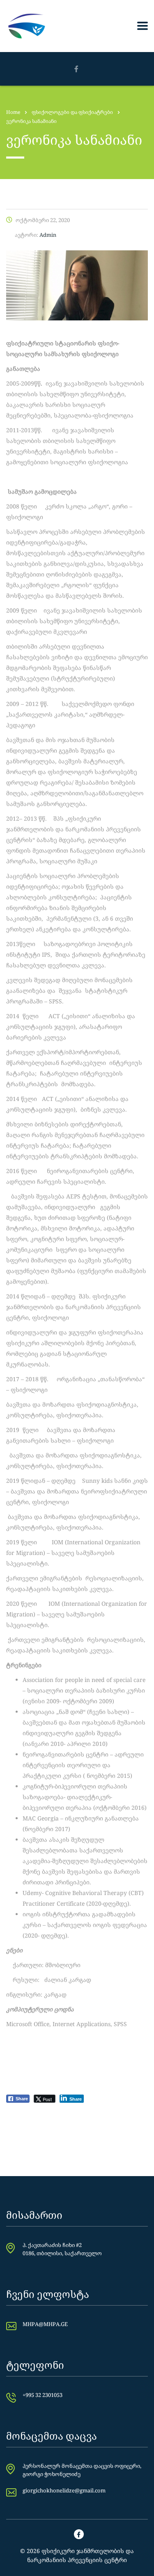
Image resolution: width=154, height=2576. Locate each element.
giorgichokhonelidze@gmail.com (64, 2490)
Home (13, 112)
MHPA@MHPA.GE (45, 2324)
